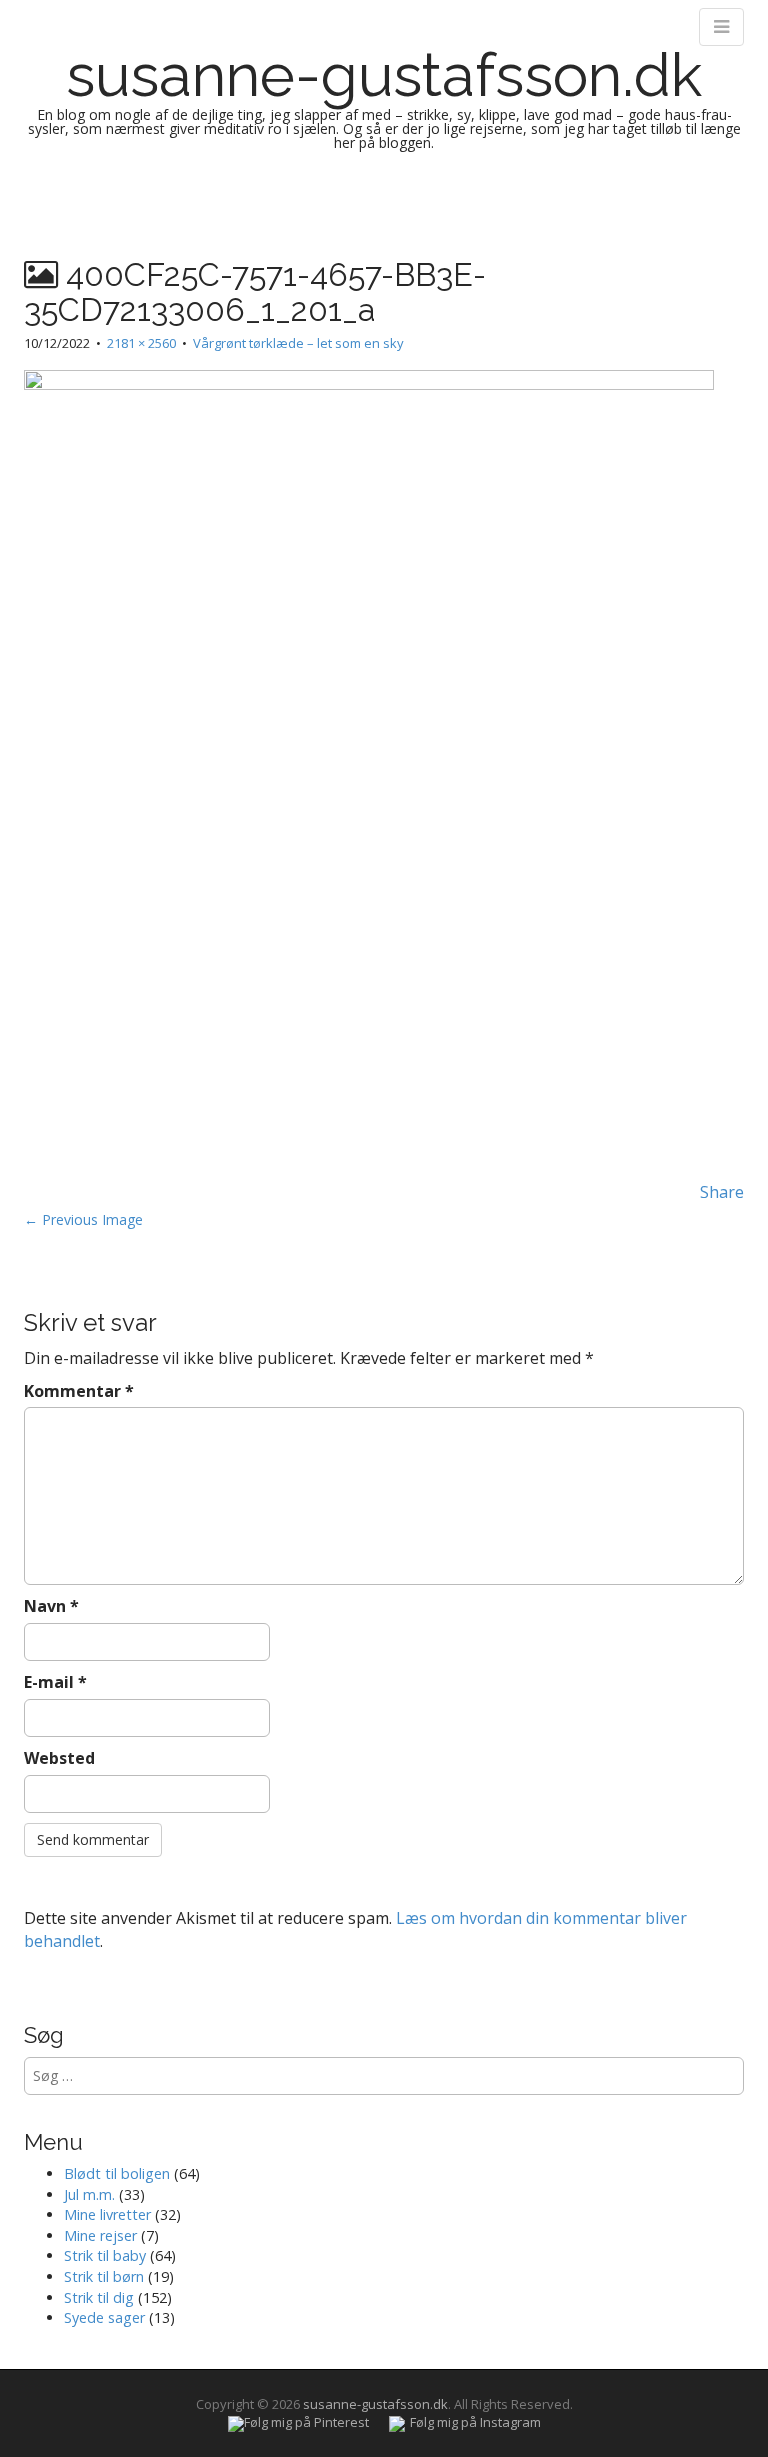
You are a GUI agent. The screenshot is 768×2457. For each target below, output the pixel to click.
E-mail (55, 1682)
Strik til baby (105, 2255)
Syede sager (104, 2317)
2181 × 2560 (141, 343)
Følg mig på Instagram (475, 2422)
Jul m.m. (89, 2194)
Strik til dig (99, 2297)
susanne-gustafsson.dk (384, 75)
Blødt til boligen (117, 2173)
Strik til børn (104, 2276)
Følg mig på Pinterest (306, 2422)
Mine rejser (100, 2235)
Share (722, 1192)
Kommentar (79, 1391)
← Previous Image (83, 1219)
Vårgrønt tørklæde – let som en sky (298, 343)
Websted (59, 1758)
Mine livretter (107, 2214)
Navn (51, 1606)
